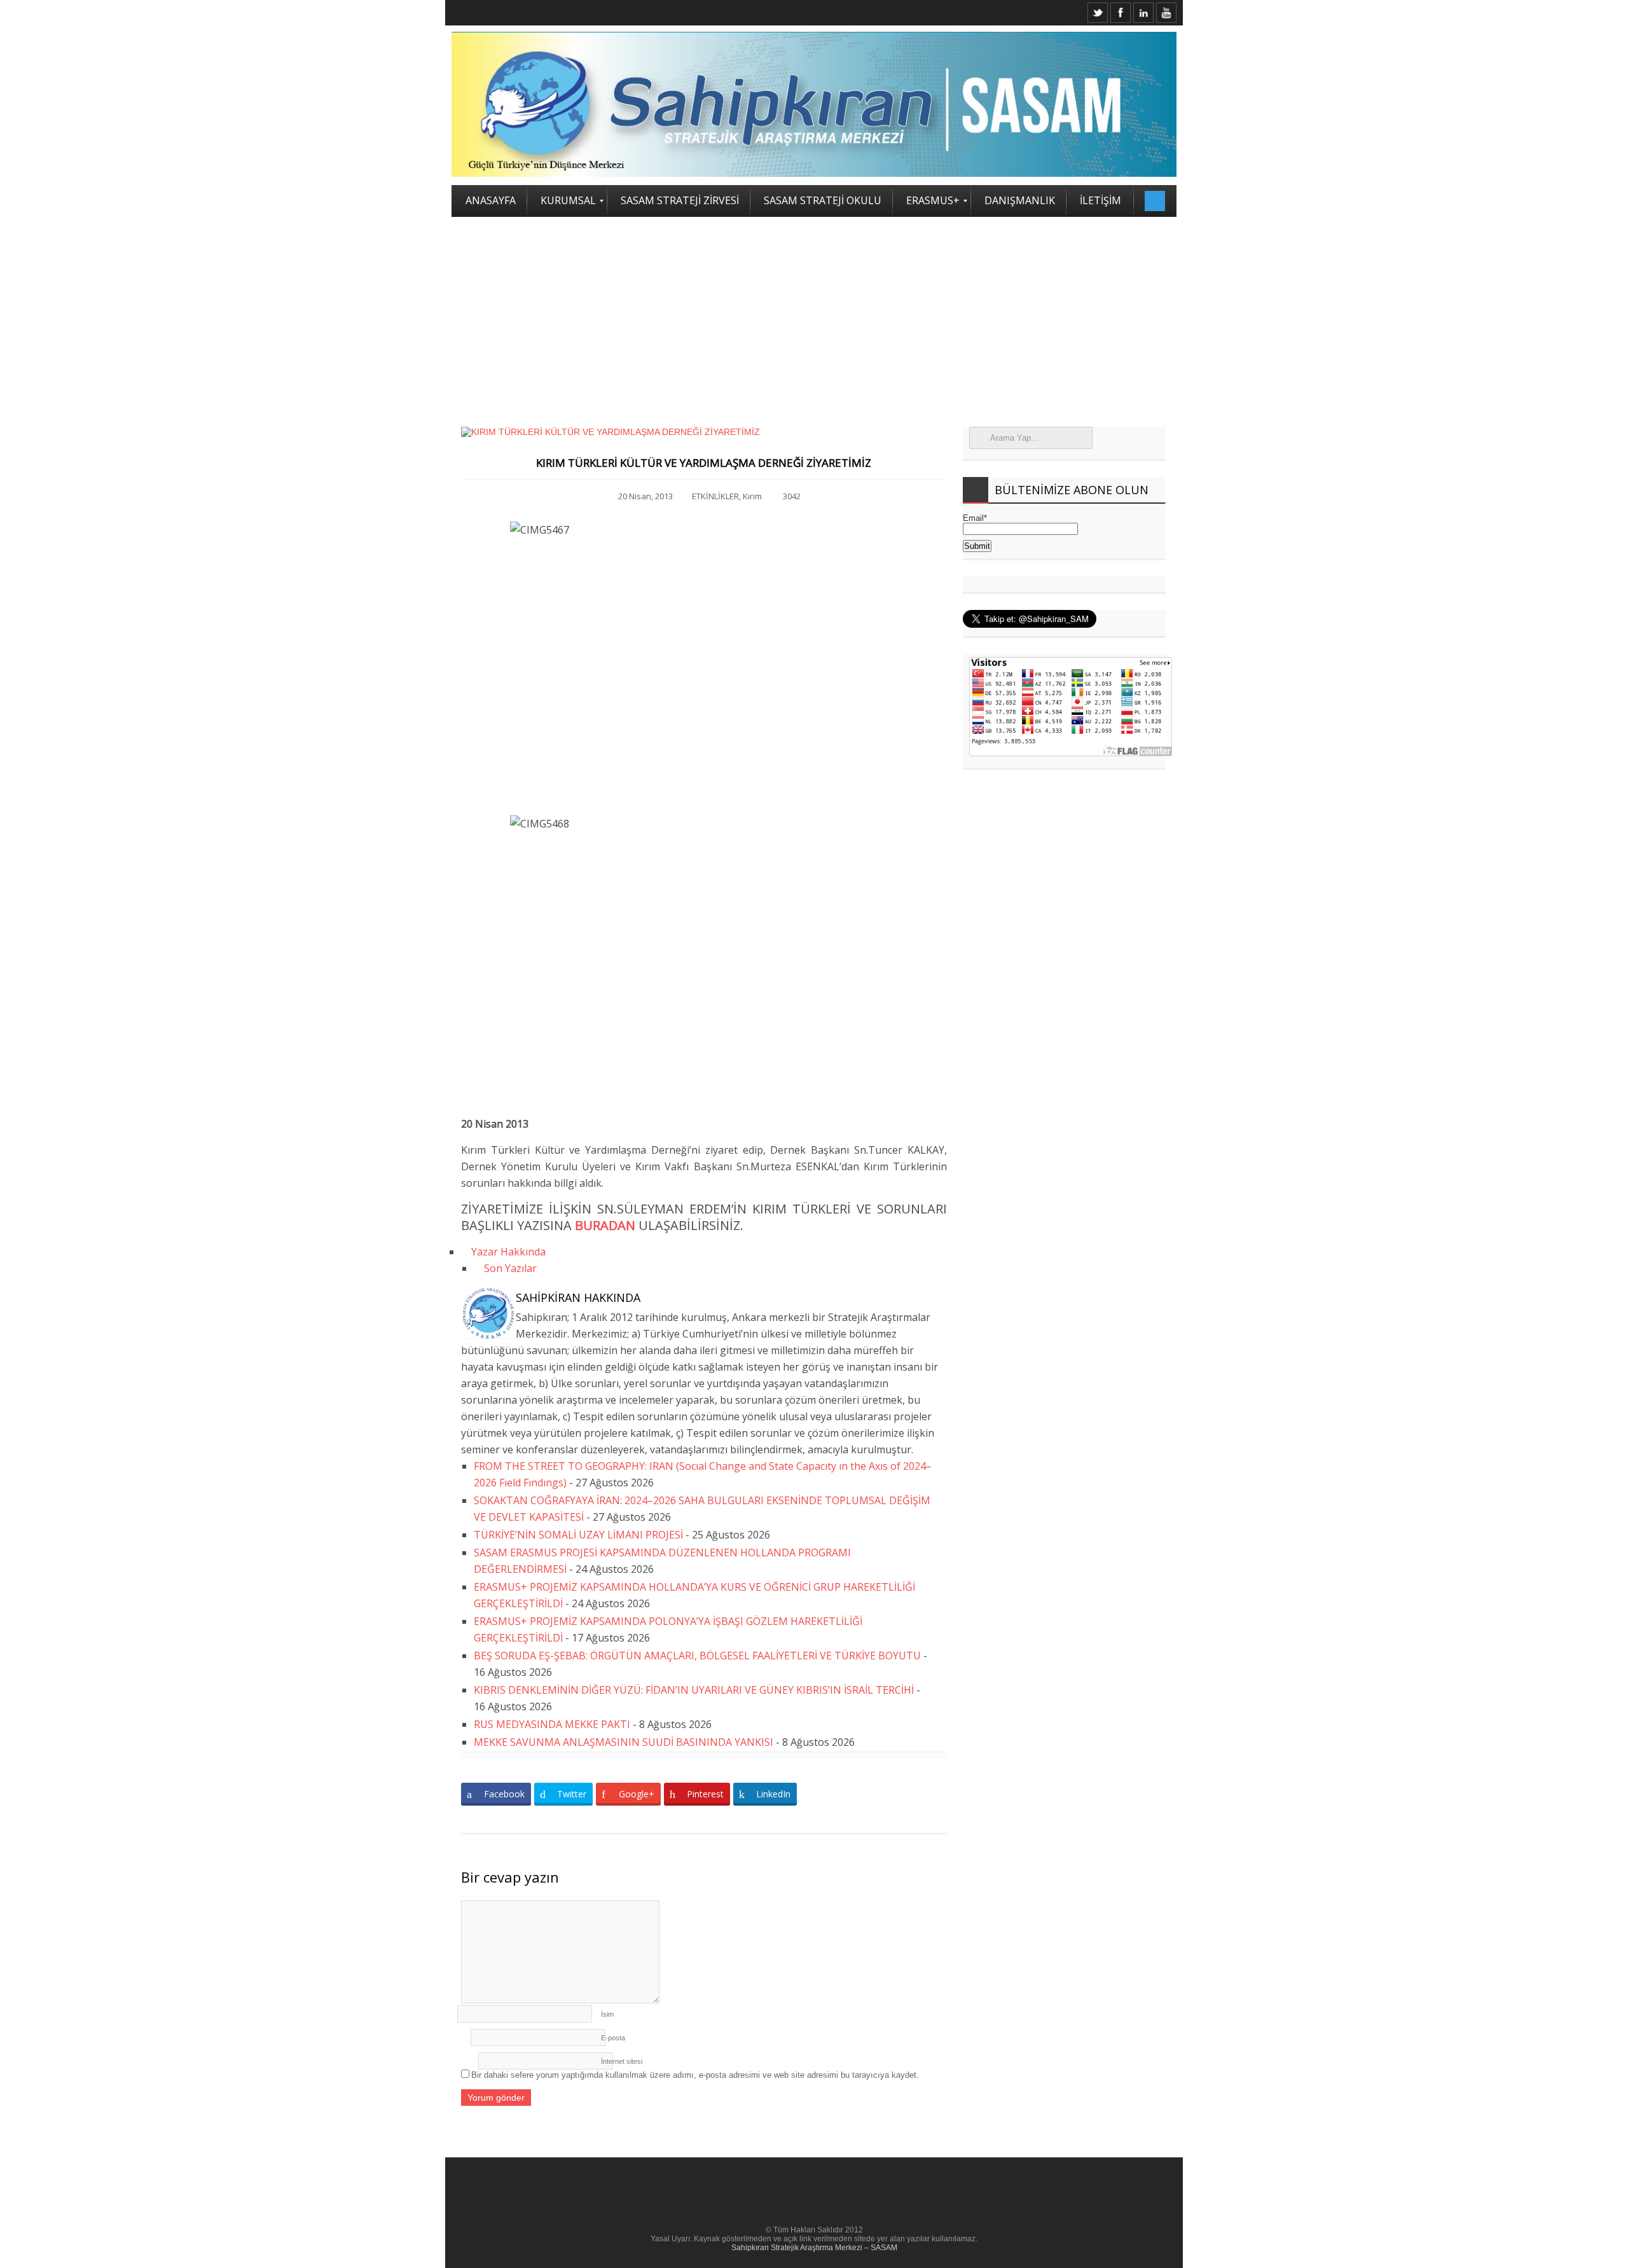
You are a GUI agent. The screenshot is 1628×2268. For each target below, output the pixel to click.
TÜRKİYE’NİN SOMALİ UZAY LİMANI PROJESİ (578, 1535)
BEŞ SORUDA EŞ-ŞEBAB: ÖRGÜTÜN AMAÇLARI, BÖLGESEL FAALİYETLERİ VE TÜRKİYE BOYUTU (697, 1656)
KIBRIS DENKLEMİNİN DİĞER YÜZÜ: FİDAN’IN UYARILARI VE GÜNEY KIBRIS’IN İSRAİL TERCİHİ (694, 1690)
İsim (607, 2014)
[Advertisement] (814, 312)
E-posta (613, 2038)
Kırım (752, 496)
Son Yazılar (509, 1268)
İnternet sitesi (622, 2061)
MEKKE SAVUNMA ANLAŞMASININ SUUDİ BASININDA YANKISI (624, 1742)
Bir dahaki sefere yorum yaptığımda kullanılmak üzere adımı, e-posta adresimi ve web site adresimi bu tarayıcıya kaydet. (695, 2075)
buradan (605, 1225)
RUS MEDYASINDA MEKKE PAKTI (552, 1724)
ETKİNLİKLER (715, 496)
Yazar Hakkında (507, 1252)
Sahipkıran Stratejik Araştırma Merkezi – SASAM (814, 2248)
